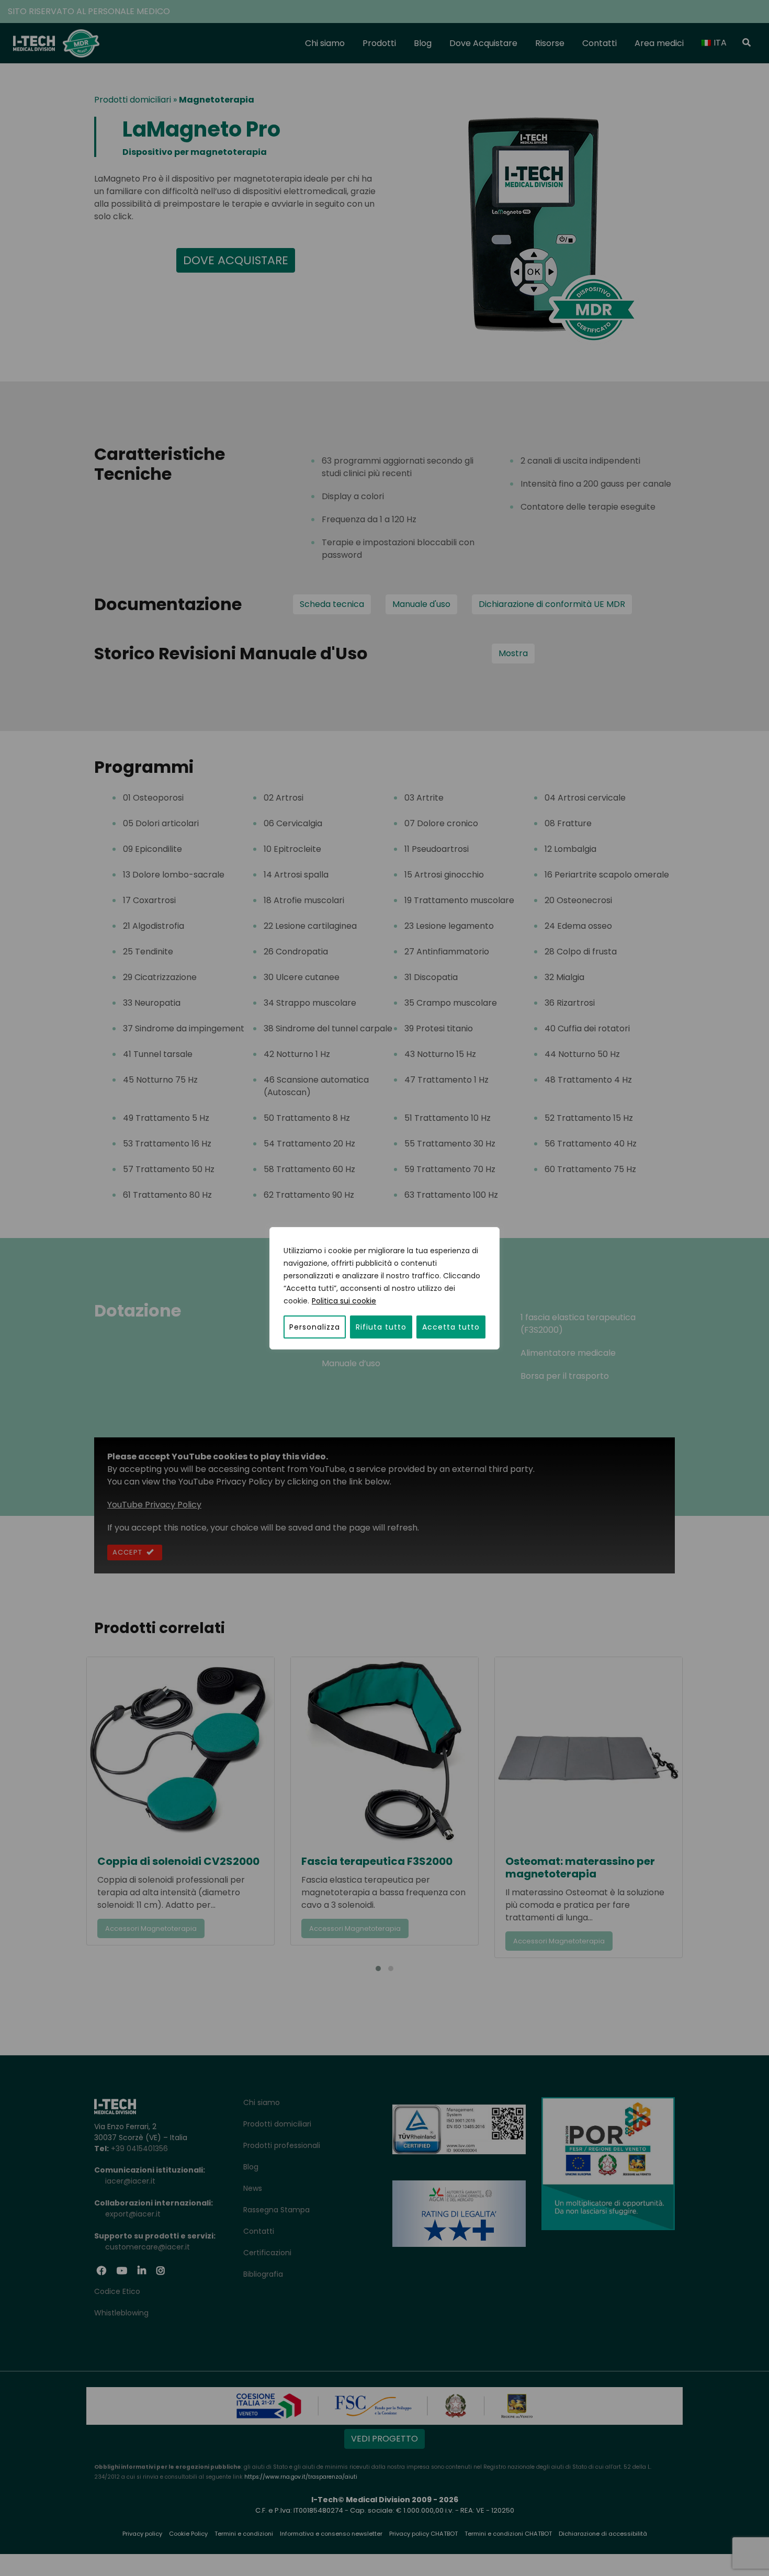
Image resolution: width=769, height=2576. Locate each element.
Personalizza (315, 1327)
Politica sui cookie (344, 1301)
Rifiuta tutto (381, 1327)
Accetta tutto (451, 1327)
